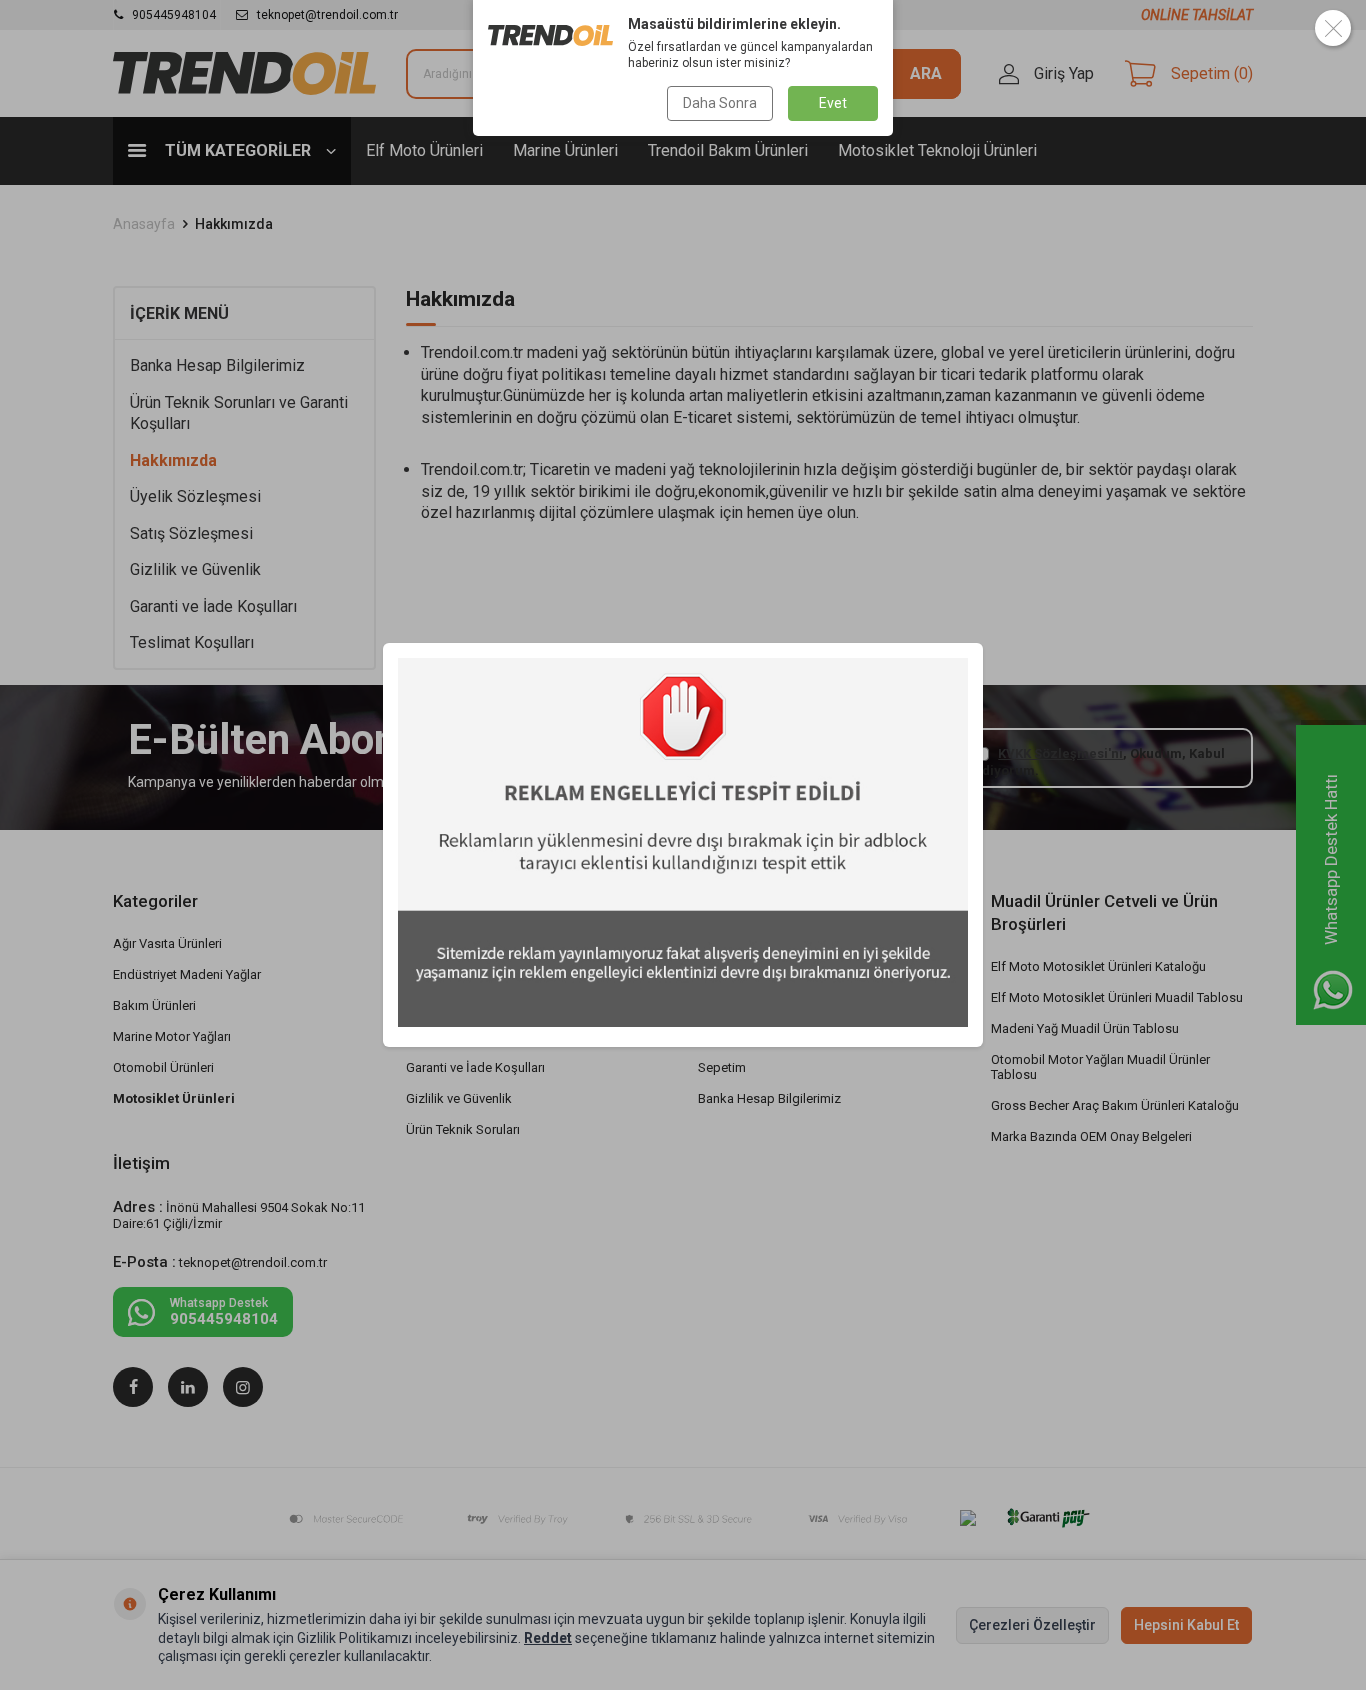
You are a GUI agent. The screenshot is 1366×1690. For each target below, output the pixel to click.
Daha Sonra (720, 103)
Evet (833, 103)
